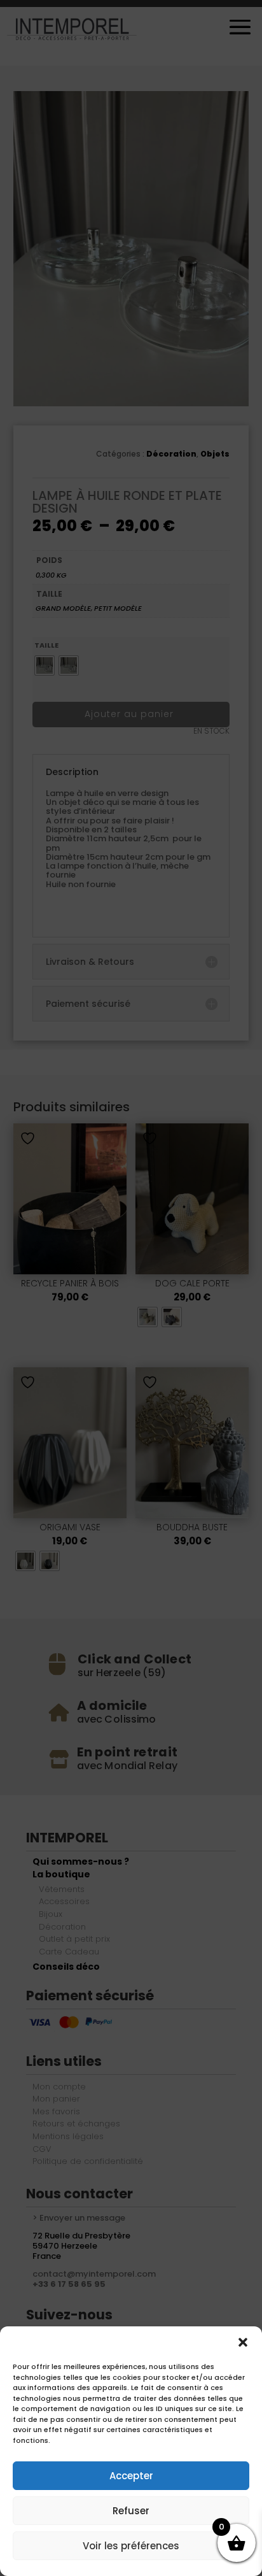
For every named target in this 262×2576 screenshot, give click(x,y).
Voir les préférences (131, 2546)
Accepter (131, 2476)
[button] (243, 2342)
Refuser (131, 2511)
